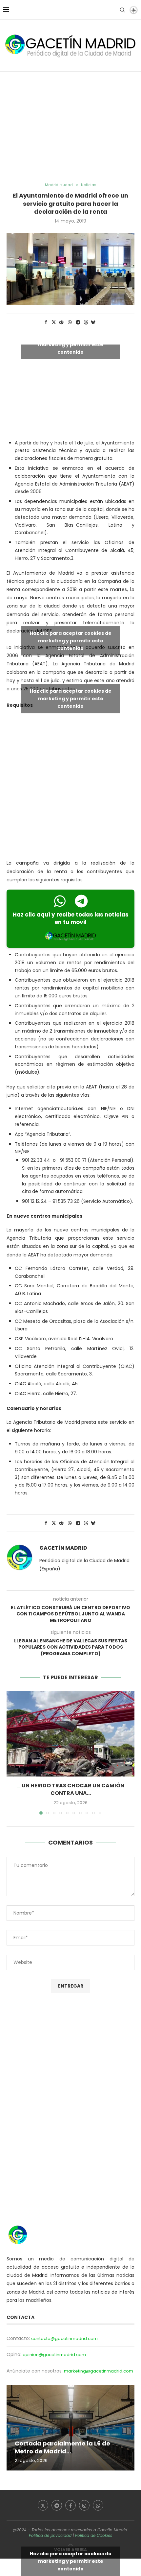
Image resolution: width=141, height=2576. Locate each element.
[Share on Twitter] (54, 322)
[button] (12, 1753)
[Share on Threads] (86, 322)
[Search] (122, 10)
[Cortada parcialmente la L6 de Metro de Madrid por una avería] (70, 2428)
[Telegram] (57, 2505)
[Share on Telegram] (78, 322)
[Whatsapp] (98, 2505)
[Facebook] (70, 2505)
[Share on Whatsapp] (70, 322)
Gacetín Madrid (63, 1548)
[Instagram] (84, 2505)
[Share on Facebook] (46, 322)
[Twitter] (43, 2505)
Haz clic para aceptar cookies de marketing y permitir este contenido (71, 344)
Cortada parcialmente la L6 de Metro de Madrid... (62, 2447)
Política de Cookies (94, 2535)
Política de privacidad (50, 2535)
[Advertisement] (70, 127)
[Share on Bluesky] (93, 322)
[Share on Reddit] (62, 322)
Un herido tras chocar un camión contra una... (73, 1789)
